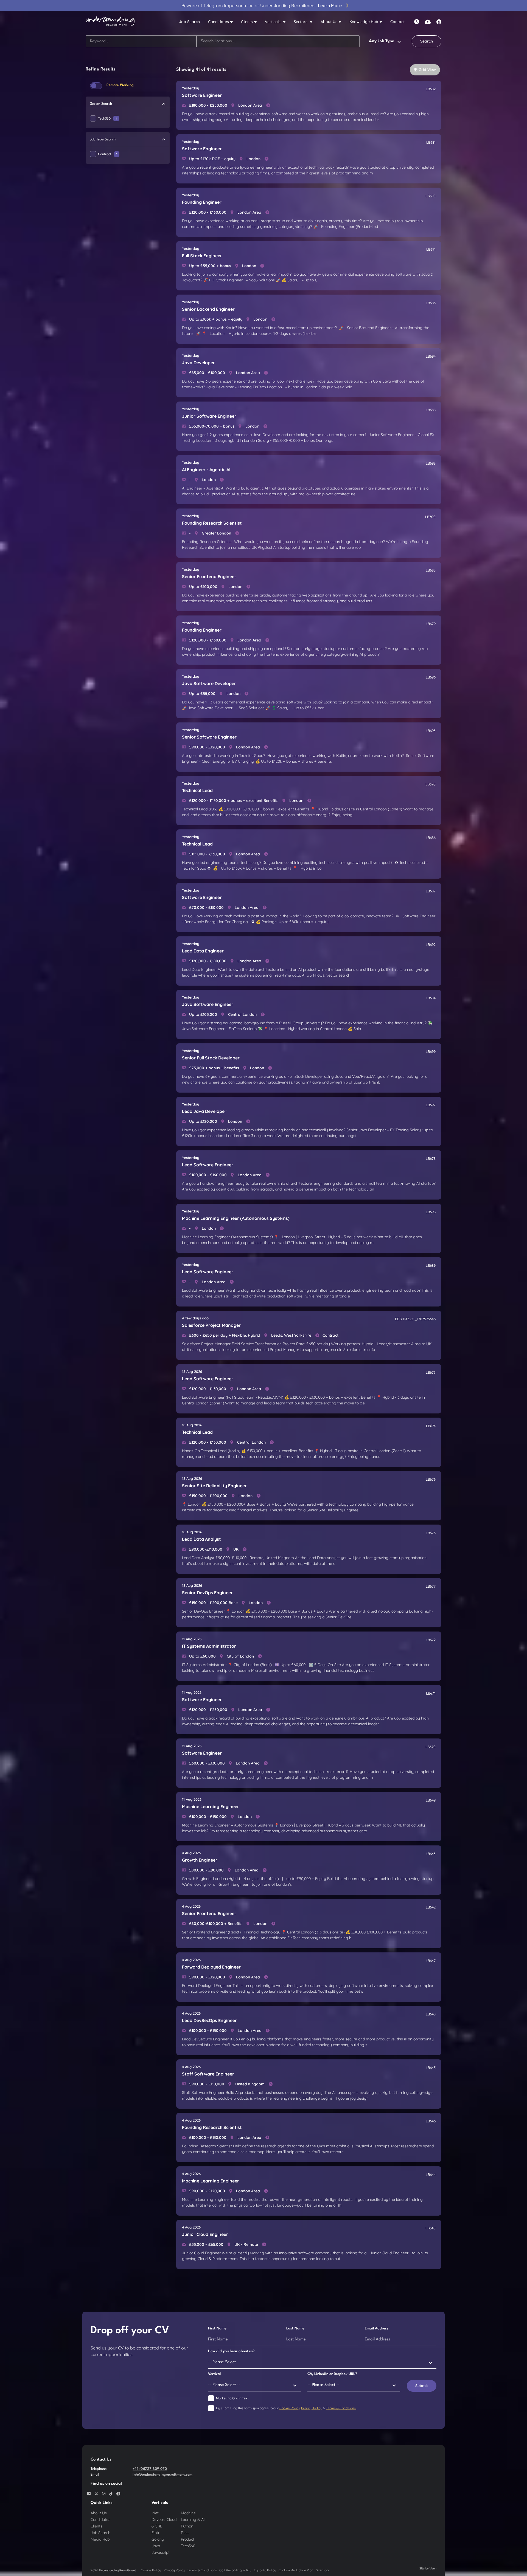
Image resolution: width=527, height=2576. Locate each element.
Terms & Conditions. (341, 2408)
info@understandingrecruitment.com (162, 2475)
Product (188, 2539)
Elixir (155, 2533)
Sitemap (322, 2570)
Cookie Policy (290, 2408)
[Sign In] (439, 22)
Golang (158, 2539)
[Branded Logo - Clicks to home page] (110, 22)
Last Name (295, 2328)
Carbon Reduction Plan (296, 2570)
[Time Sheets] (417, 22)
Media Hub (100, 2539)
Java (156, 2546)
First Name (217, 2328)
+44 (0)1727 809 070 (150, 2469)
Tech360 (107, 118)
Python (187, 2526)
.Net (155, 2513)
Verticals (273, 22)
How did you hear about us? (231, 2351)
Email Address (377, 2328)
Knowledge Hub (364, 22)
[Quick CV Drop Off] (428, 22)
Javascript (161, 2552)
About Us (329, 22)
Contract (108, 154)
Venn (433, 2569)
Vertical (214, 2374)
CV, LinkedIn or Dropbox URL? (332, 2374)
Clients (247, 22)
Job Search (189, 22)
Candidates (218, 22)
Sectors (301, 22)
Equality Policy (265, 2570)
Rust (185, 2533)
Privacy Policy (312, 2408)
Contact (397, 22)
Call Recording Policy (235, 2570)
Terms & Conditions (202, 2570)
